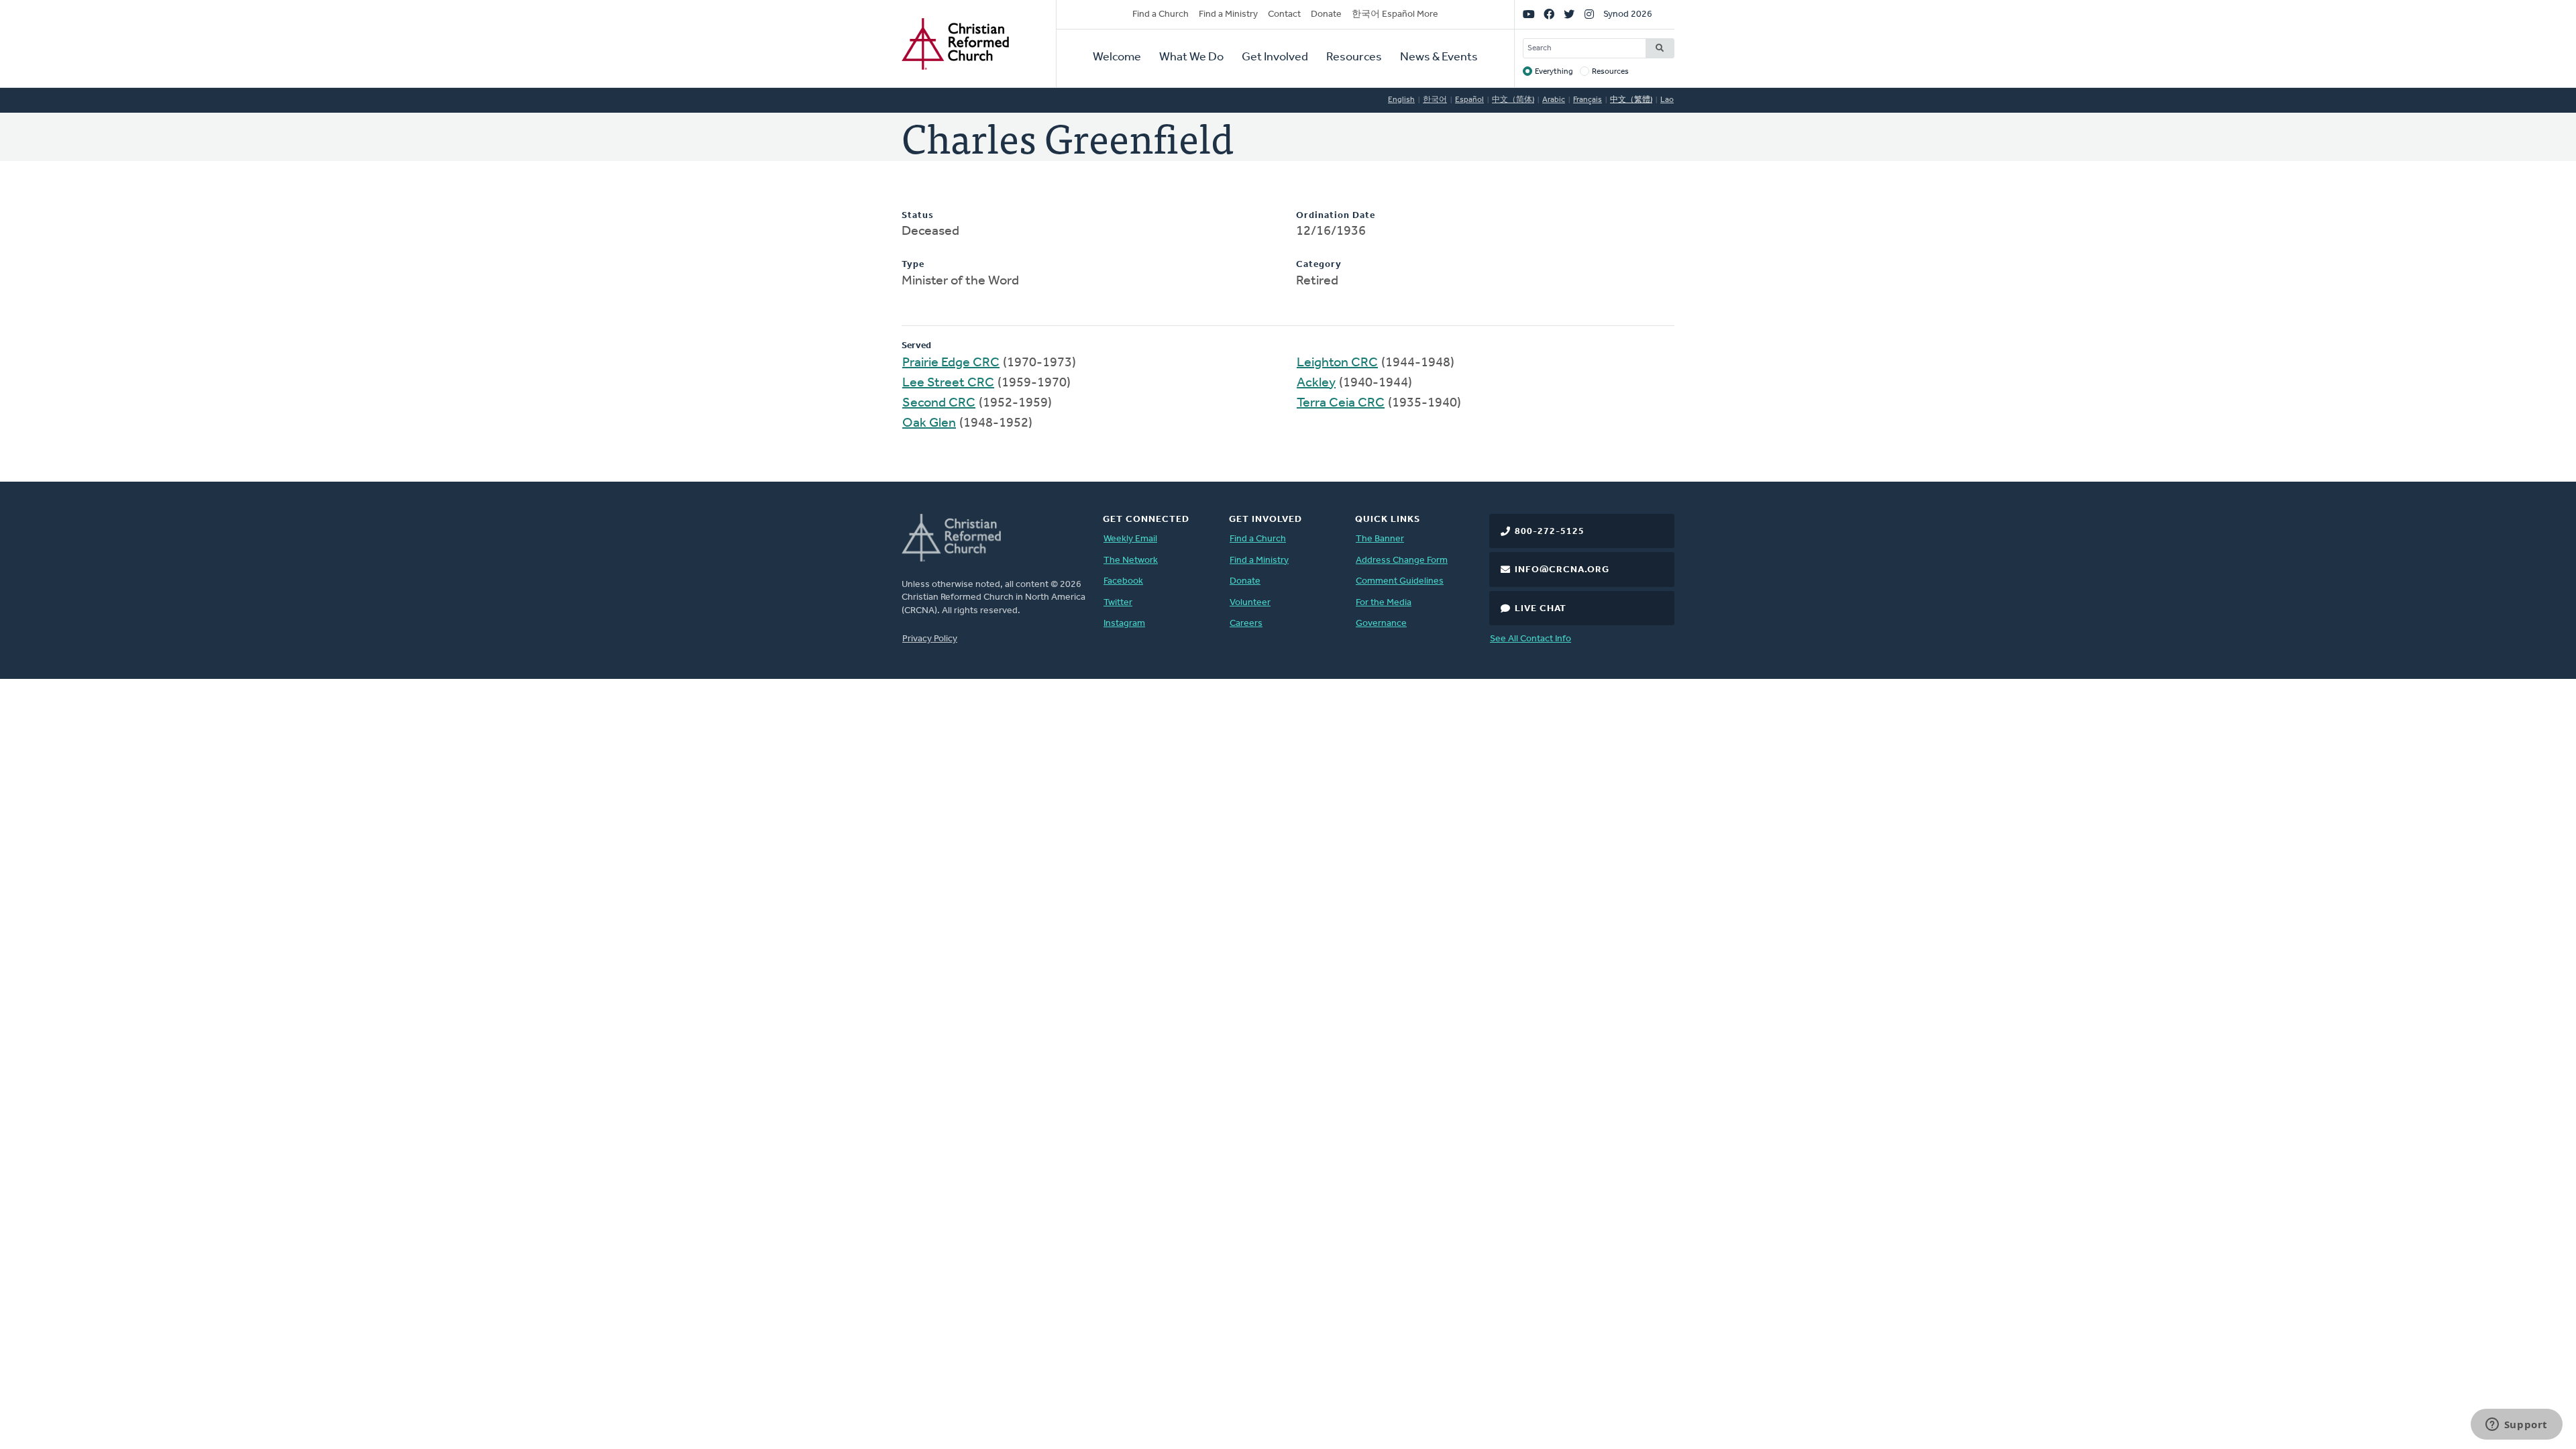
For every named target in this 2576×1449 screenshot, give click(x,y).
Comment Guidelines (1400, 581)
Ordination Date (1336, 216)
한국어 (1435, 100)
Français (1588, 100)
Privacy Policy (930, 639)
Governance (1381, 624)
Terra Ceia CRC (1341, 403)
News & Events (1439, 58)
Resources (1354, 58)
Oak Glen (929, 423)
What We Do (1191, 58)
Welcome (1117, 58)
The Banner (1380, 539)
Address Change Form (1402, 560)
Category (1319, 265)
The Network (1131, 560)
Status (918, 216)
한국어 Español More (1395, 14)
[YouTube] (1529, 15)
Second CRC (939, 403)
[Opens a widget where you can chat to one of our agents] (2516, 1426)
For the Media (1384, 603)
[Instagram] (1589, 15)
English (1401, 100)
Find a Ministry (1228, 14)
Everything (1554, 72)
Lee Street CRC (948, 383)
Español (1469, 100)
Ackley (1316, 383)
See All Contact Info (1531, 639)
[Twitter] (1569, 15)
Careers (1246, 624)
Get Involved (1275, 58)
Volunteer (1250, 603)
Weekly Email (1130, 539)
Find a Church (1161, 14)
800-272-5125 (1550, 532)
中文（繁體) (1631, 100)
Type (913, 265)
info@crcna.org (1562, 570)
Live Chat (1541, 609)
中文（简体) (1513, 100)
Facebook (1123, 581)
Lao (1667, 100)
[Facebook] (1549, 15)
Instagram (1124, 624)
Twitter (1118, 603)
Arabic (1554, 100)
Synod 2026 (1628, 14)
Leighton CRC (1337, 363)
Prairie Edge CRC (951, 363)
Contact (1284, 14)
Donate (1326, 14)
